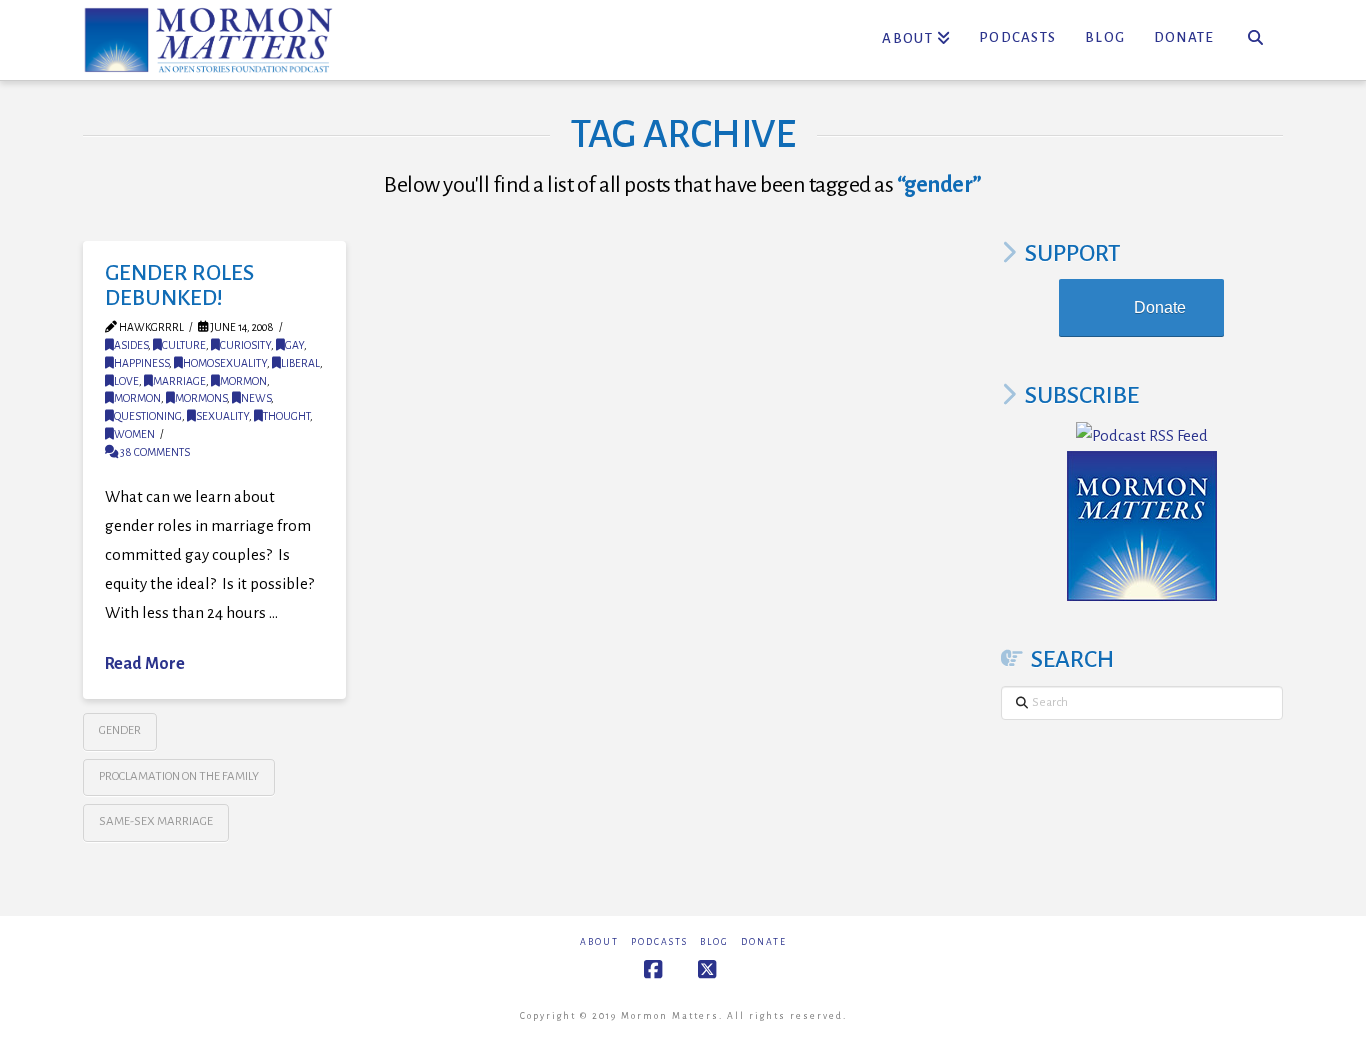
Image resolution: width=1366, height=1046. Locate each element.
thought (286, 416)
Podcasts (659, 942)
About (599, 942)
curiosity (245, 345)
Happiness (141, 363)
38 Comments (154, 452)
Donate (1160, 307)
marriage (179, 381)
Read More (145, 664)
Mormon (243, 381)
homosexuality (225, 363)
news (256, 398)
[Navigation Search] (1255, 40)
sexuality (222, 416)
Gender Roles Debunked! (179, 285)
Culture (184, 345)
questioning (148, 416)
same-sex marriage (156, 821)
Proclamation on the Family (179, 776)
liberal (300, 363)
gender (120, 730)
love (126, 381)
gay (294, 345)
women (134, 434)
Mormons (201, 398)
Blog (714, 942)
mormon (137, 398)
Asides (131, 345)
